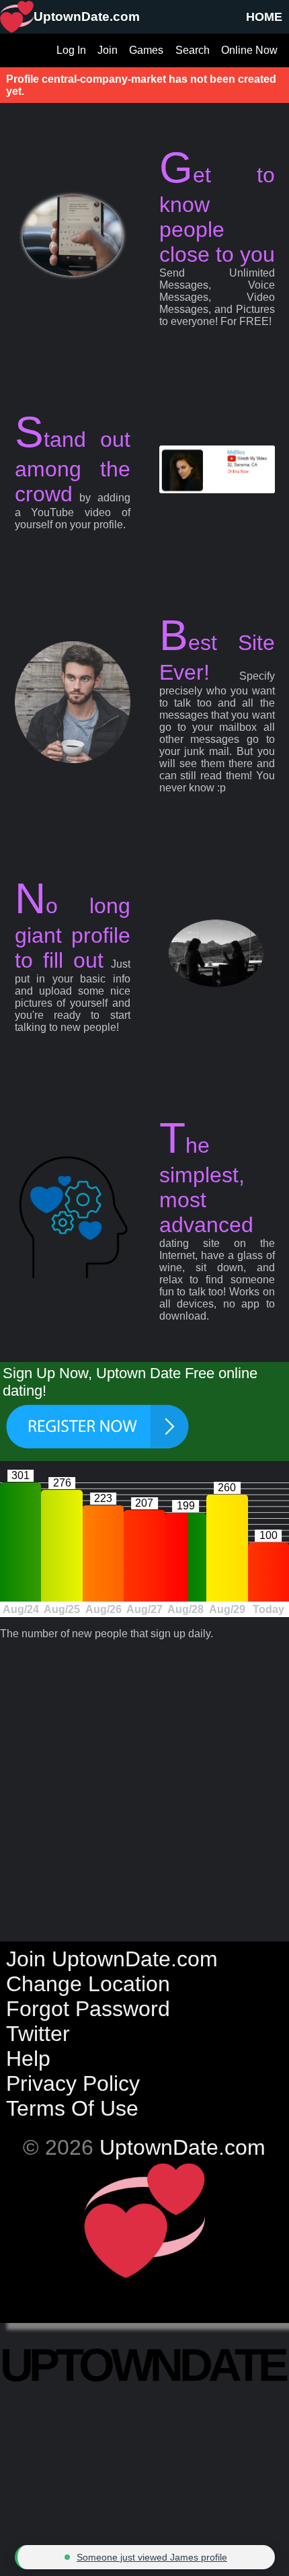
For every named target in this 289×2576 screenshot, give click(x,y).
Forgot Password (88, 2009)
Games (146, 50)
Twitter (38, 2034)
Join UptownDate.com (112, 1959)
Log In (71, 50)
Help (28, 2059)
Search (193, 50)
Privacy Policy (73, 2083)
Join (108, 50)
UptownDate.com (182, 2147)
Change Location (88, 1984)
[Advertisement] (144, 1785)
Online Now (249, 50)
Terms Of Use (72, 2108)
